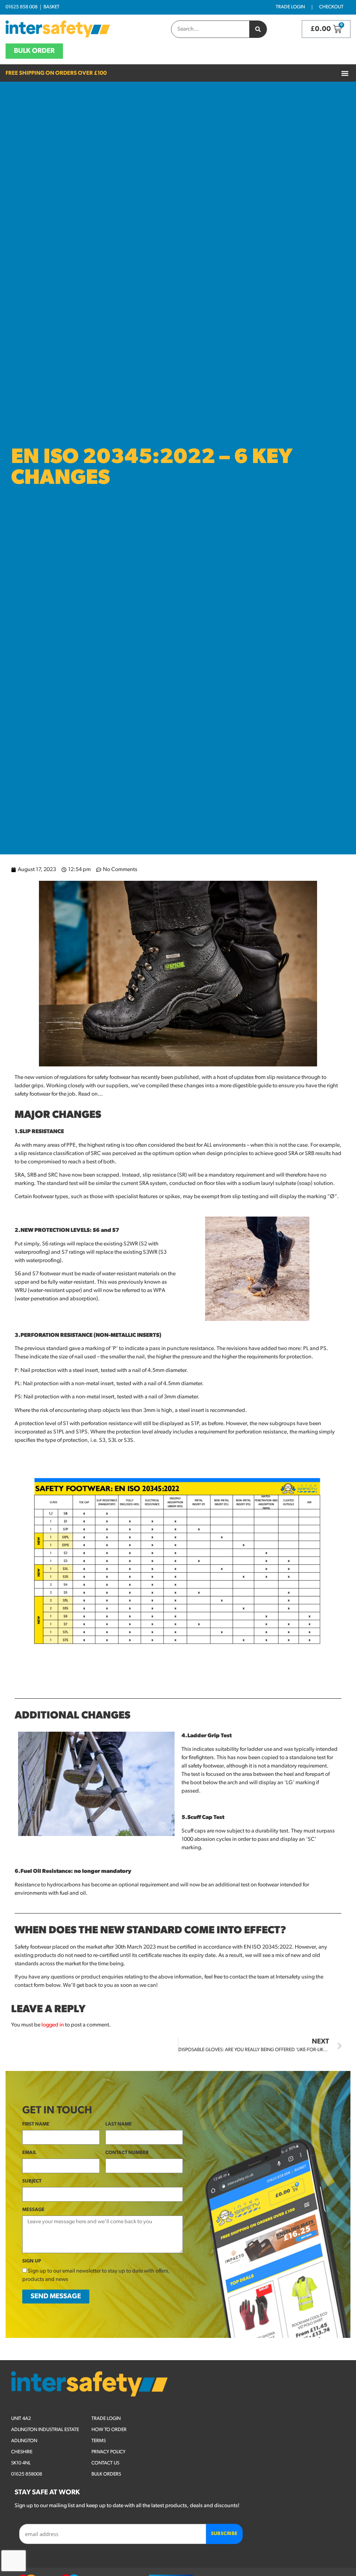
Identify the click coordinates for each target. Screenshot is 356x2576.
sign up (32, 2261)
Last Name (119, 2124)
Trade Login (290, 7)
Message (33, 2210)
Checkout (331, 7)
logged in (53, 2025)
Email (29, 2153)
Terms (99, 2441)
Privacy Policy (108, 2452)
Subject (32, 2181)
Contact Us (105, 2463)
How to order (109, 2430)
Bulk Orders (106, 2474)
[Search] (258, 29)
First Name (36, 2124)
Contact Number (127, 2153)
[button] (345, 73)
